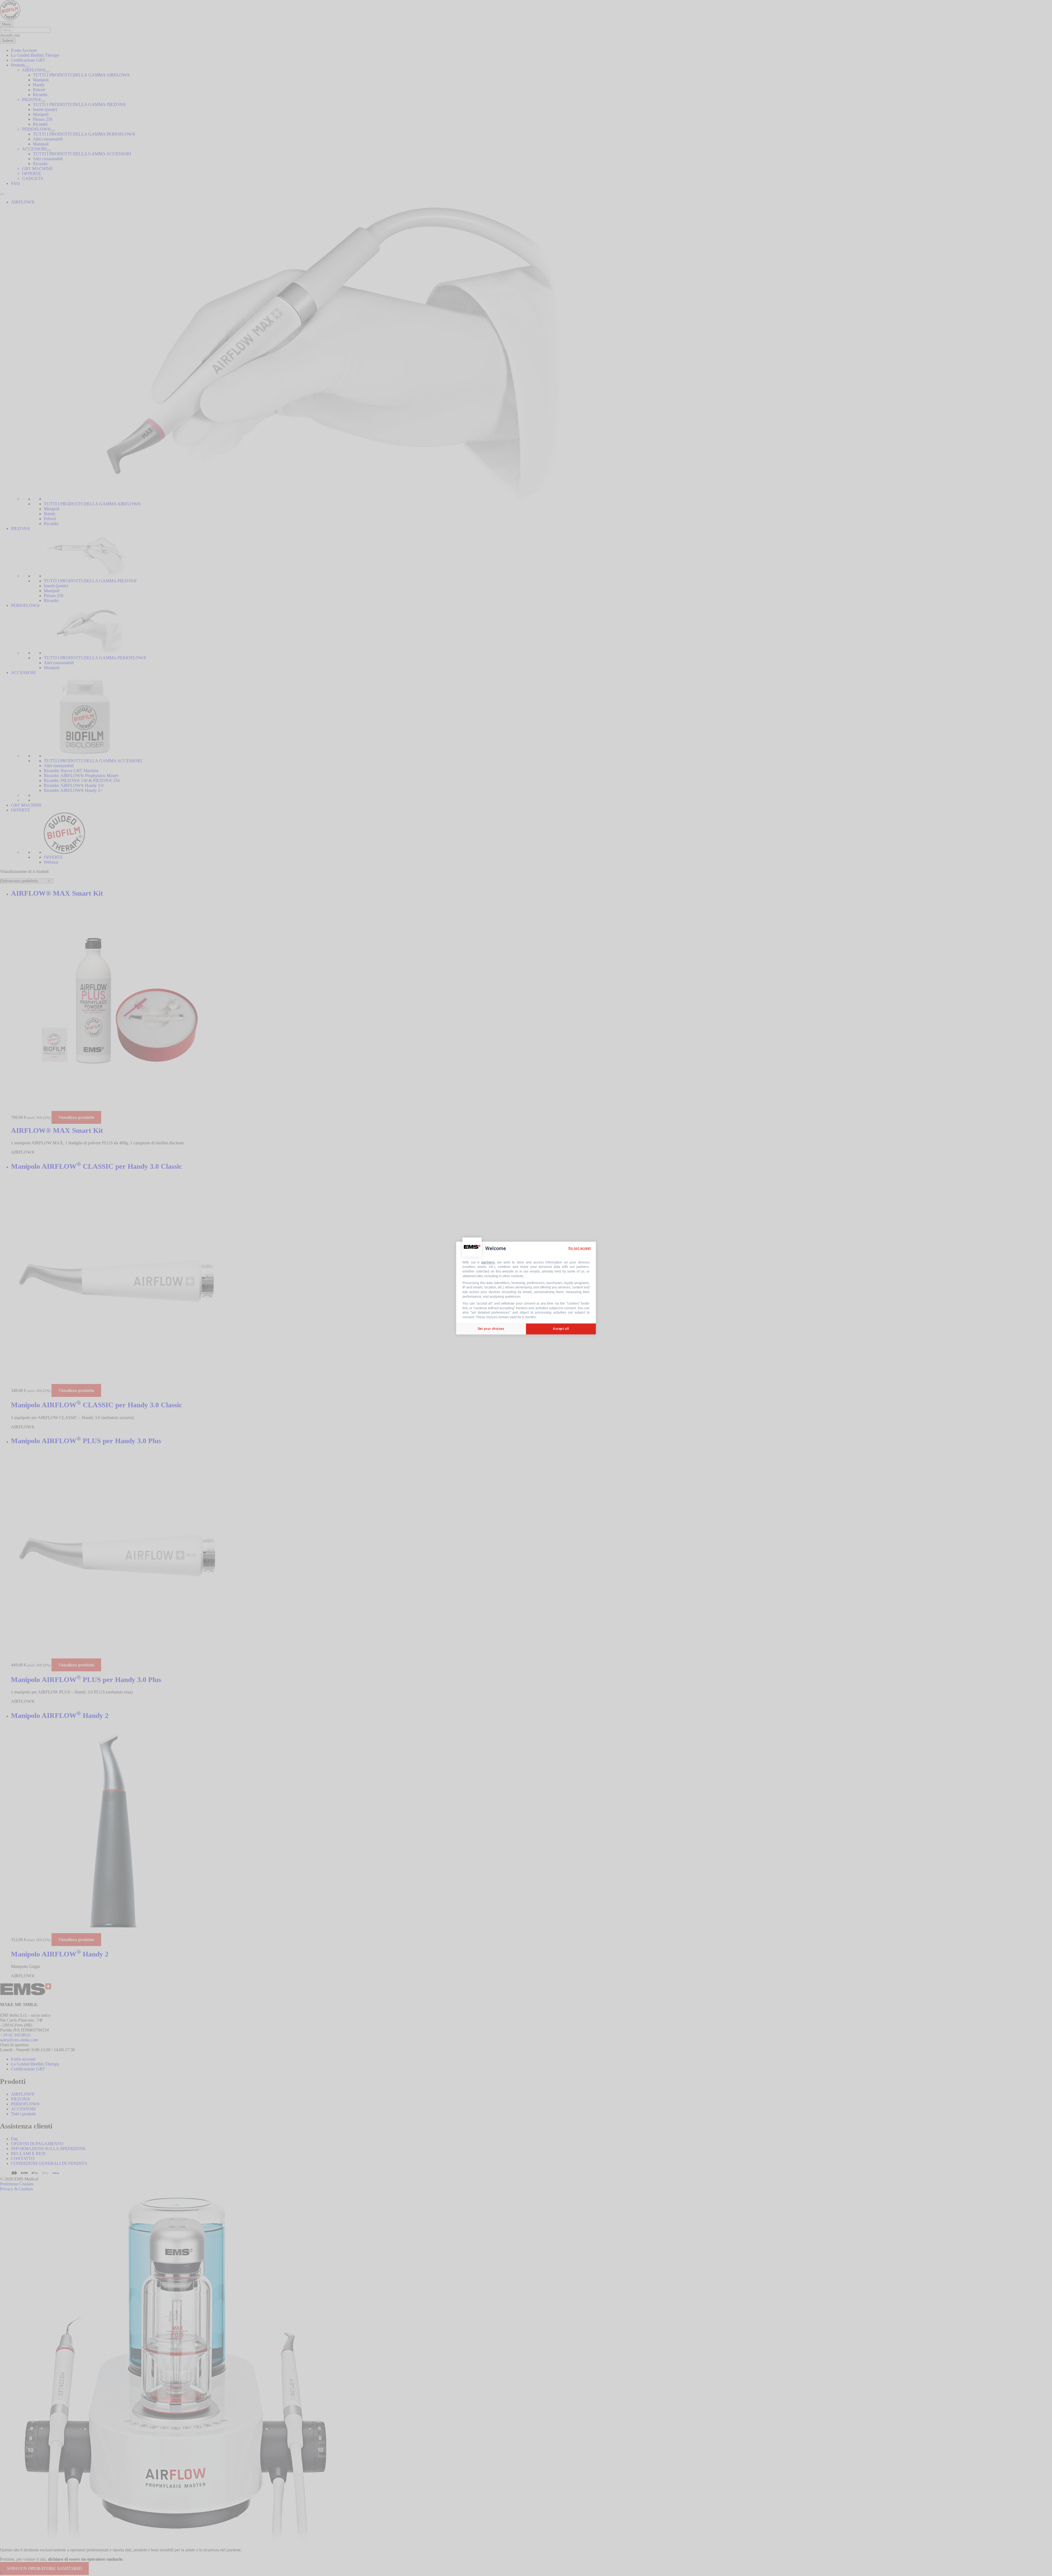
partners (488, 1262)
